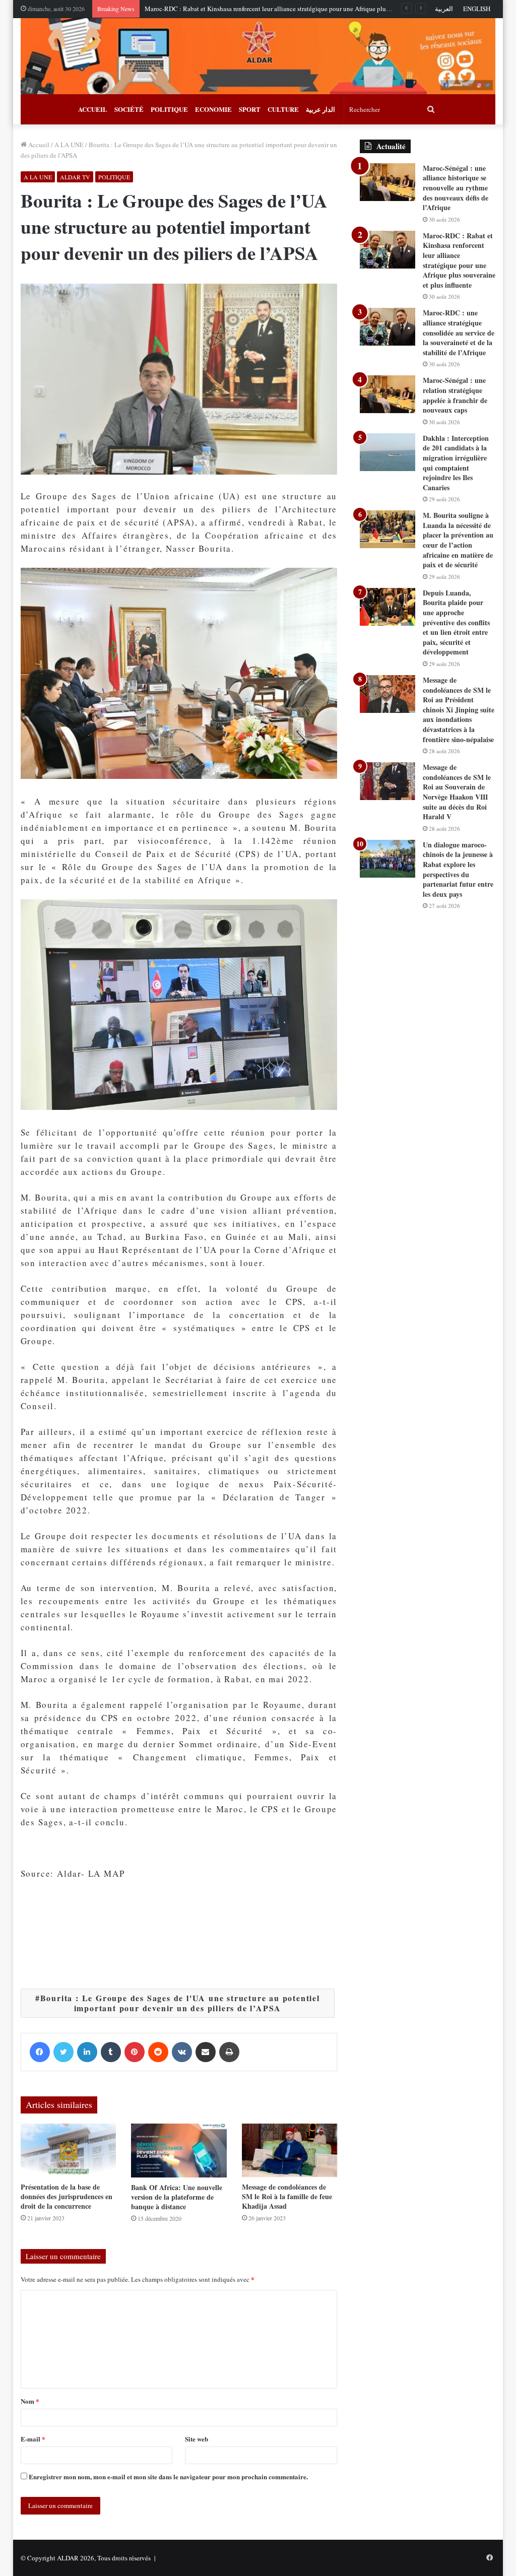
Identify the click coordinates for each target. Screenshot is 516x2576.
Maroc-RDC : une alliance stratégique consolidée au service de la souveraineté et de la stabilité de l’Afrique (459, 332)
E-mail (33, 2439)
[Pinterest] (135, 2052)
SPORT (250, 109)
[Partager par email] (206, 2052)
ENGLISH (477, 9)
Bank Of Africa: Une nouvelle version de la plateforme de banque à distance (177, 2197)
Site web (197, 2439)
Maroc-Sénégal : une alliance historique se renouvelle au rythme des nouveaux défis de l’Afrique (456, 188)
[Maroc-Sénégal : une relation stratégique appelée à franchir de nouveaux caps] (388, 394)
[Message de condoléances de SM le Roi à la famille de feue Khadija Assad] (290, 2151)
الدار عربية (320, 109)
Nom (30, 2401)
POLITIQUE (169, 109)
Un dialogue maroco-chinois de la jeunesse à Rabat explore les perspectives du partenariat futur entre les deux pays (458, 869)
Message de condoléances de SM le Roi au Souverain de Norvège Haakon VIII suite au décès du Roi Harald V (457, 792)
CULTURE (283, 109)
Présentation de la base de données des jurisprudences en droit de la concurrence (67, 2196)
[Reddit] (158, 2052)
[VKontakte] (182, 2052)
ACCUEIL (93, 109)
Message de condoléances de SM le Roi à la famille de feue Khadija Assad (287, 2196)
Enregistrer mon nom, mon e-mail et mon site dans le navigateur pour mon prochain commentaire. (168, 2476)
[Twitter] (63, 2052)
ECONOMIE (213, 109)
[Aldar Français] (258, 56)
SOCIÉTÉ (129, 109)
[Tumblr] (111, 2052)
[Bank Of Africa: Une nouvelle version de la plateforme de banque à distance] (179, 2151)
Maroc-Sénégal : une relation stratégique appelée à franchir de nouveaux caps (455, 395)
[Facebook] (40, 2052)
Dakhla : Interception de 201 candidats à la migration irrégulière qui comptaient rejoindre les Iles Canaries (456, 463)
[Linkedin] (87, 2052)
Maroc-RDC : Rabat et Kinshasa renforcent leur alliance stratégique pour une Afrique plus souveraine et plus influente (305, 9)
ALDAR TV (75, 177)
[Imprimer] (229, 2052)
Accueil (38, 145)
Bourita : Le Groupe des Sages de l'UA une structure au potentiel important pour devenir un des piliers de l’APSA (180, 2003)
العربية (444, 9)
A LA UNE (69, 145)
